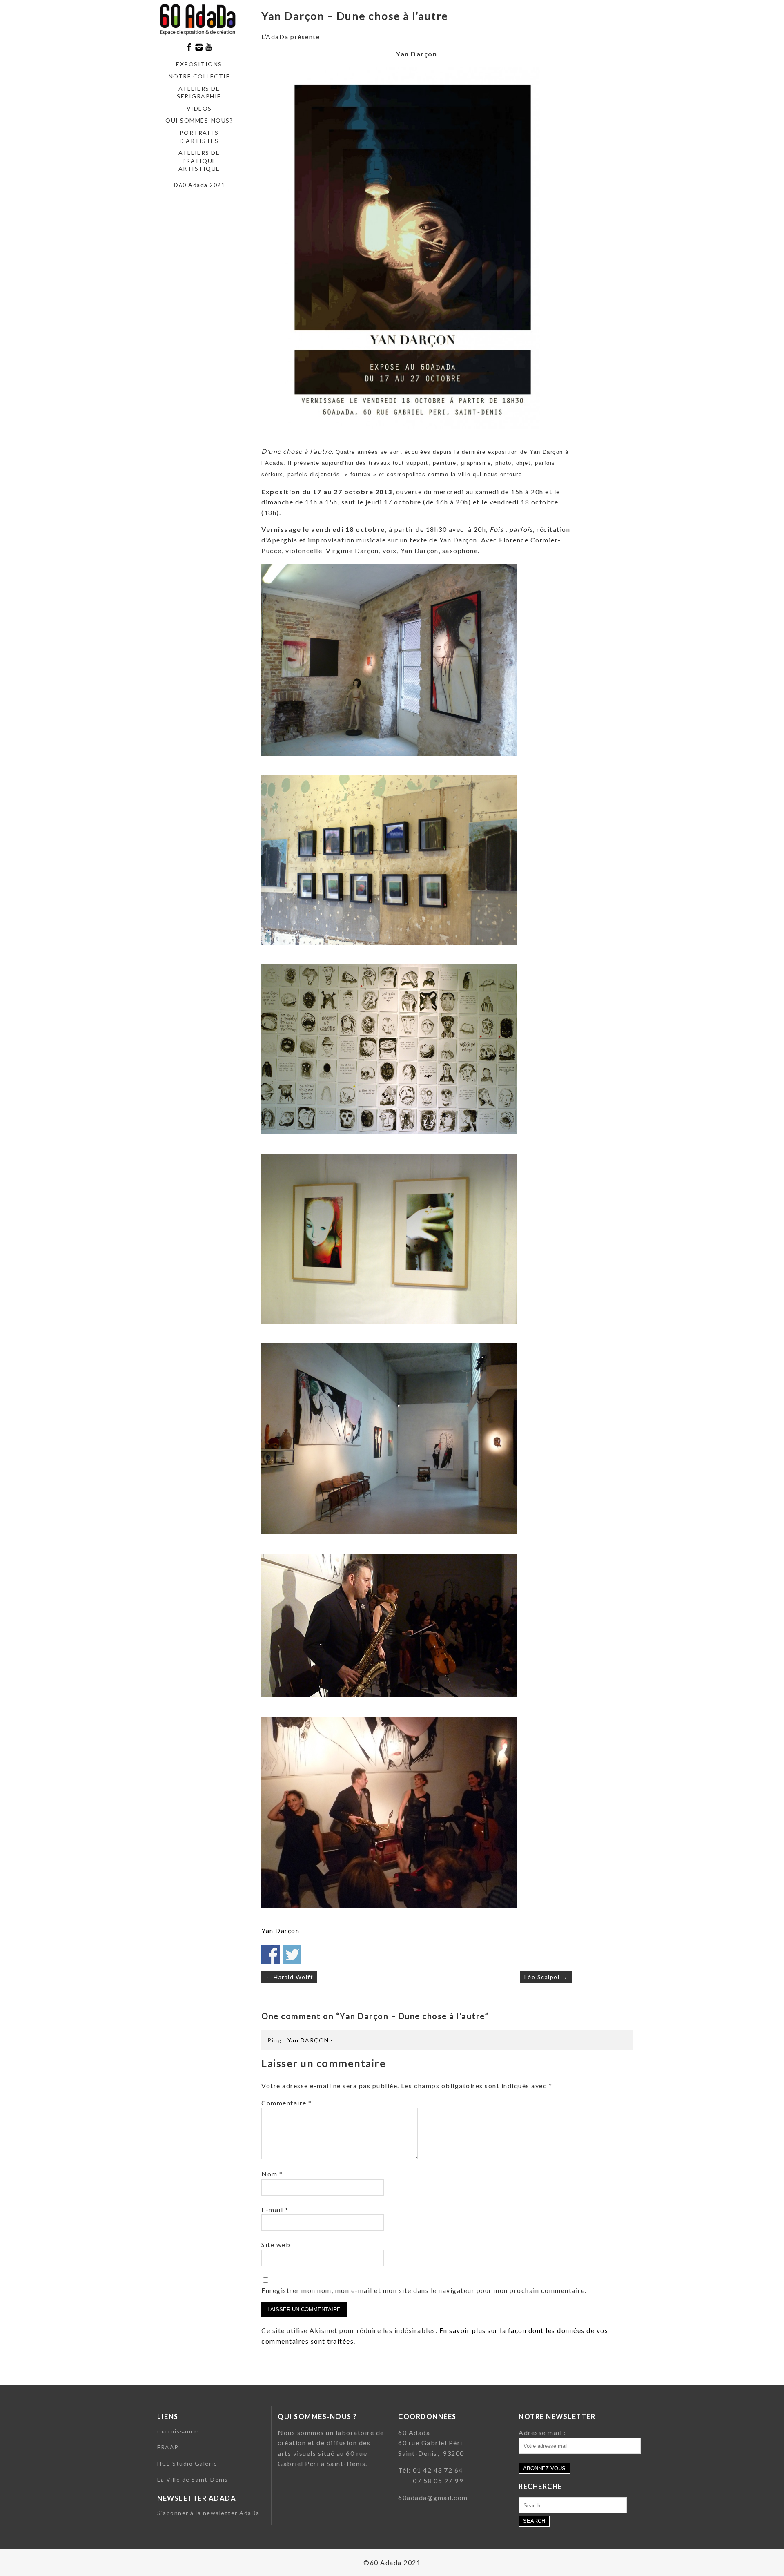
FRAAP (168, 2447)
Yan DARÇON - (311, 2040)
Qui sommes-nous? (199, 120)
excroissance (178, 2431)
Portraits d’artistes (199, 137)
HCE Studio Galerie (187, 2463)
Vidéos (199, 108)
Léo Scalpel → (546, 1977)
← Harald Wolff (289, 1977)
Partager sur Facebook (271, 1954)
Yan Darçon (280, 1930)
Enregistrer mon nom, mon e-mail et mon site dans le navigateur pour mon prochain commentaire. (424, 2290)
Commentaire (287, 2103)
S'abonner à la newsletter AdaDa (208, 2513)
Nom (272, 2174)
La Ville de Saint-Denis (193, 2479)
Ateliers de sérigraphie (199, 93)
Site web (276, 2245)
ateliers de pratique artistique (199, 161)
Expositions (199, 64)
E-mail (275, 2209)
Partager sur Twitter (292, 1954)
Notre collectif (199, 76)
